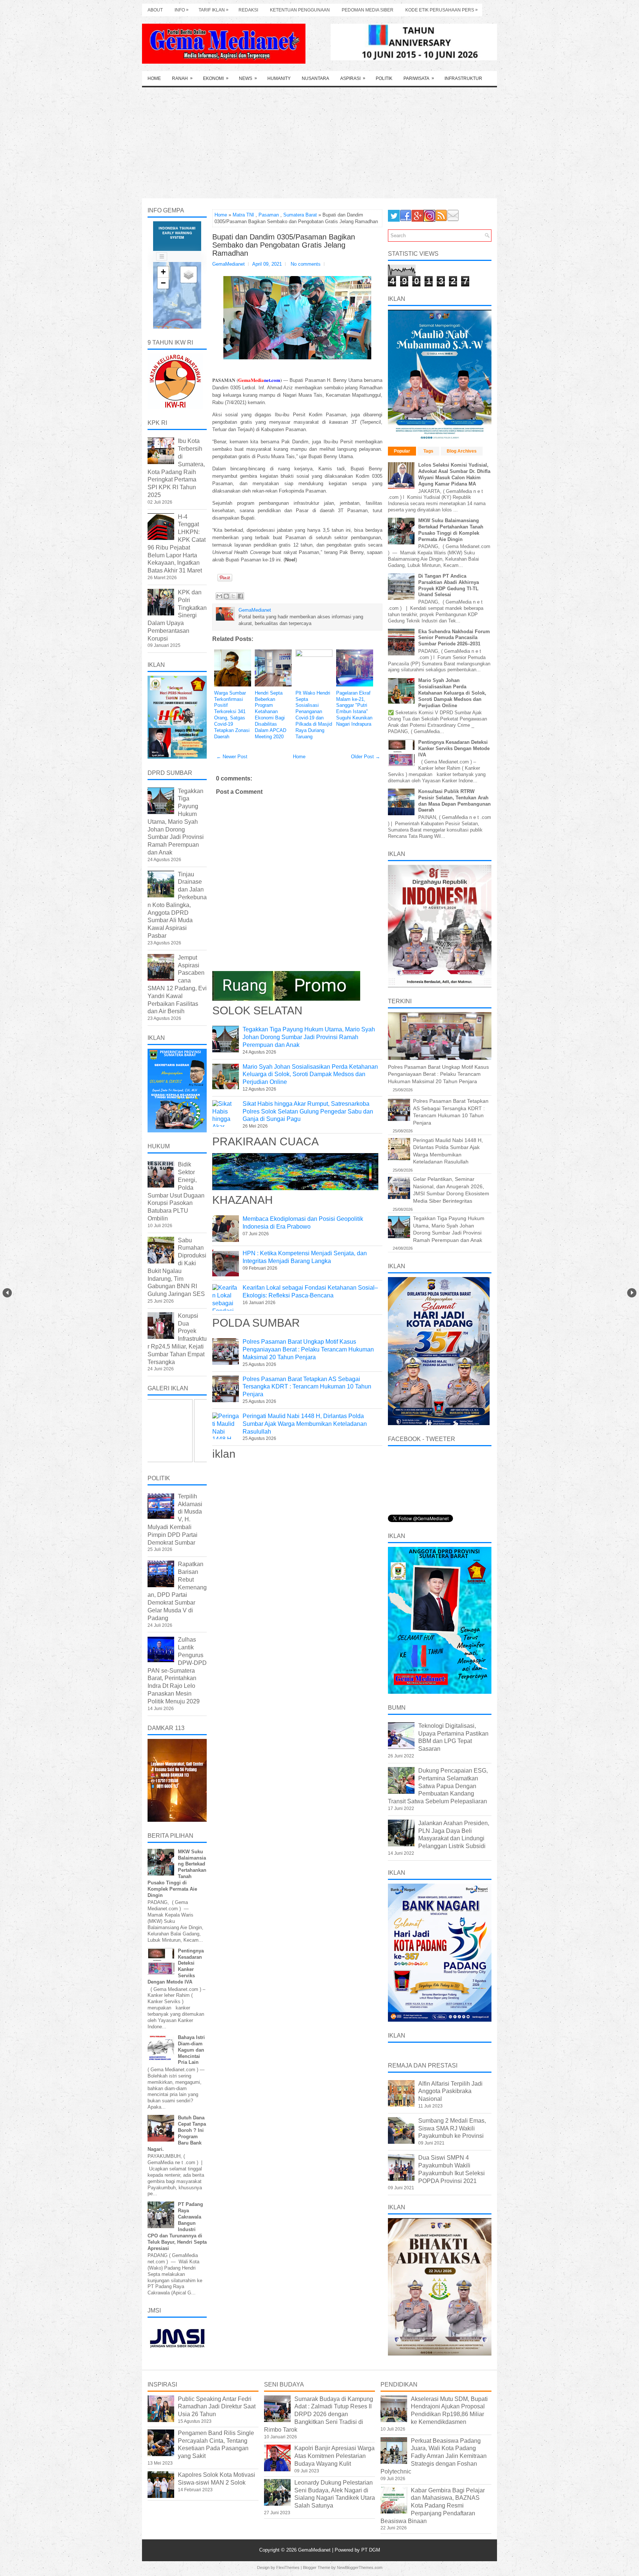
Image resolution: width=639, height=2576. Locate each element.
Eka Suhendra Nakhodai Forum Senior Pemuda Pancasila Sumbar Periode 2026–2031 (454, 638)
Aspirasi (353, 78)
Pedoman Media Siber (368, 10)
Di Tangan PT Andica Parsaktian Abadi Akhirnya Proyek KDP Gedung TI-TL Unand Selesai (449, 585)
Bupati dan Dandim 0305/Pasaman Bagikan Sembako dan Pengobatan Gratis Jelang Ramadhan (284, 245)
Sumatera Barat (300, 215)
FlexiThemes (288, 2567)
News (248, 78)
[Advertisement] (319, 143)
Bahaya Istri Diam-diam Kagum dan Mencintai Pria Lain (191, 2050)
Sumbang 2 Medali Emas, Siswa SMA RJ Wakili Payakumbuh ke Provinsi (452, 2128)
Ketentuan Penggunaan (300, 10)
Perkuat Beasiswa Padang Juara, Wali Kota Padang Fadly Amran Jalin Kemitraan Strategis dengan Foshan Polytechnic (434, 2456)
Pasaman (269, 215)
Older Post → (366, 757)
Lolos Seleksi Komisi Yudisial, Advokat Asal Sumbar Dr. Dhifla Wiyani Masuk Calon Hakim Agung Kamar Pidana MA (454, 474)
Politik (384, 78)
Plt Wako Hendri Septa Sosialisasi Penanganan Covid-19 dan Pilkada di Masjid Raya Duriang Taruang (314, 715)
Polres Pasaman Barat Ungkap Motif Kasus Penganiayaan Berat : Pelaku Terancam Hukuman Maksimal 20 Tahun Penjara (308, 1349)
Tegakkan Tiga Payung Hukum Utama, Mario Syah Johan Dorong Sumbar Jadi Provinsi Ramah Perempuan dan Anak (309, 1037)
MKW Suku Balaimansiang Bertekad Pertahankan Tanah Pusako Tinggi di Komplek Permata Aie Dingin (451, 530)
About (155, 10)
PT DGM (371, 2550)
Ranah (182, 78)
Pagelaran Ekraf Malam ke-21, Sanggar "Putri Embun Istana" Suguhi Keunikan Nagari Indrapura (354, 708)
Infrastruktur (463, 78)
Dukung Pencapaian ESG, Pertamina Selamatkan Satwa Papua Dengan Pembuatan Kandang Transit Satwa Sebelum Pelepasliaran (438, 1786)
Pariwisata (419, 78)
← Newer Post (232, 757)
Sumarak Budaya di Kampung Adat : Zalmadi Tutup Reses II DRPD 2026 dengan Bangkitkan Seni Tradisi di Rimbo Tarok (319, 2414)
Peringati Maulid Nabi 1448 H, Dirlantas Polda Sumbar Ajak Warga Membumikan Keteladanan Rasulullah (305, 1424)
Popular (402, 451)
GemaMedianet (315, 2550)
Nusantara (315, 78)
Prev (7, 1293)
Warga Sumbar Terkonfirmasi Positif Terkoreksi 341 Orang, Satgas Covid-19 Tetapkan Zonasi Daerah (232, 715)
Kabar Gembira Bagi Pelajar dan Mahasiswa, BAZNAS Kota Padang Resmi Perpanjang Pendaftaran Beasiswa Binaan (433, 2506)
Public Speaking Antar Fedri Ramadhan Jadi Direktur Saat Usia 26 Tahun (217, 2407)
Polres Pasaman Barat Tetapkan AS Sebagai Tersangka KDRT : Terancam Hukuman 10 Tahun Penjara (307, 1387)
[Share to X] (233, 596)
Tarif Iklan (214, 10)
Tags (428, 451)
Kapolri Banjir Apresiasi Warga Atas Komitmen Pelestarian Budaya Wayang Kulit (334, 2456)
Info (182, 10)
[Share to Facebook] (240, 596)
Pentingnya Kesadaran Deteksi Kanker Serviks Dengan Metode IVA (454, 748)
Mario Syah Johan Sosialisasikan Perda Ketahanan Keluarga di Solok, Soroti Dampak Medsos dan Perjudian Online (310, 1074)
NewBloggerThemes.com (360, 2567)
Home (154, 78)
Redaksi (248, 10)
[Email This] (219, 596)
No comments (306, 264)
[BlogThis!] (226, 596)
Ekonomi (216, 78)
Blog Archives (462, 451)
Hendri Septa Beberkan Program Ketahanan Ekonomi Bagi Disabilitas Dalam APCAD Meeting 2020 (271, 715)
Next (632, 1293)
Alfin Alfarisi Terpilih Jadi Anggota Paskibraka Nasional (450, 2091)
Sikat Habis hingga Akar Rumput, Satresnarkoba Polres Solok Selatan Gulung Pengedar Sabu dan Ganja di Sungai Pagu (308, 1111)
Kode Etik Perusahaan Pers (442, 10)
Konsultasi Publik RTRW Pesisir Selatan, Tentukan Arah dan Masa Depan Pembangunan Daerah (454, 801)
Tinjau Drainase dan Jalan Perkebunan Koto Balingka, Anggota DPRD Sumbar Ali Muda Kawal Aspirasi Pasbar (177, 905)
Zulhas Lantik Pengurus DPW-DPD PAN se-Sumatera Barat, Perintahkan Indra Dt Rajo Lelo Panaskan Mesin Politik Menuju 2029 (177, 1670)
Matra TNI (243, 215)
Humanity (279, 78)
